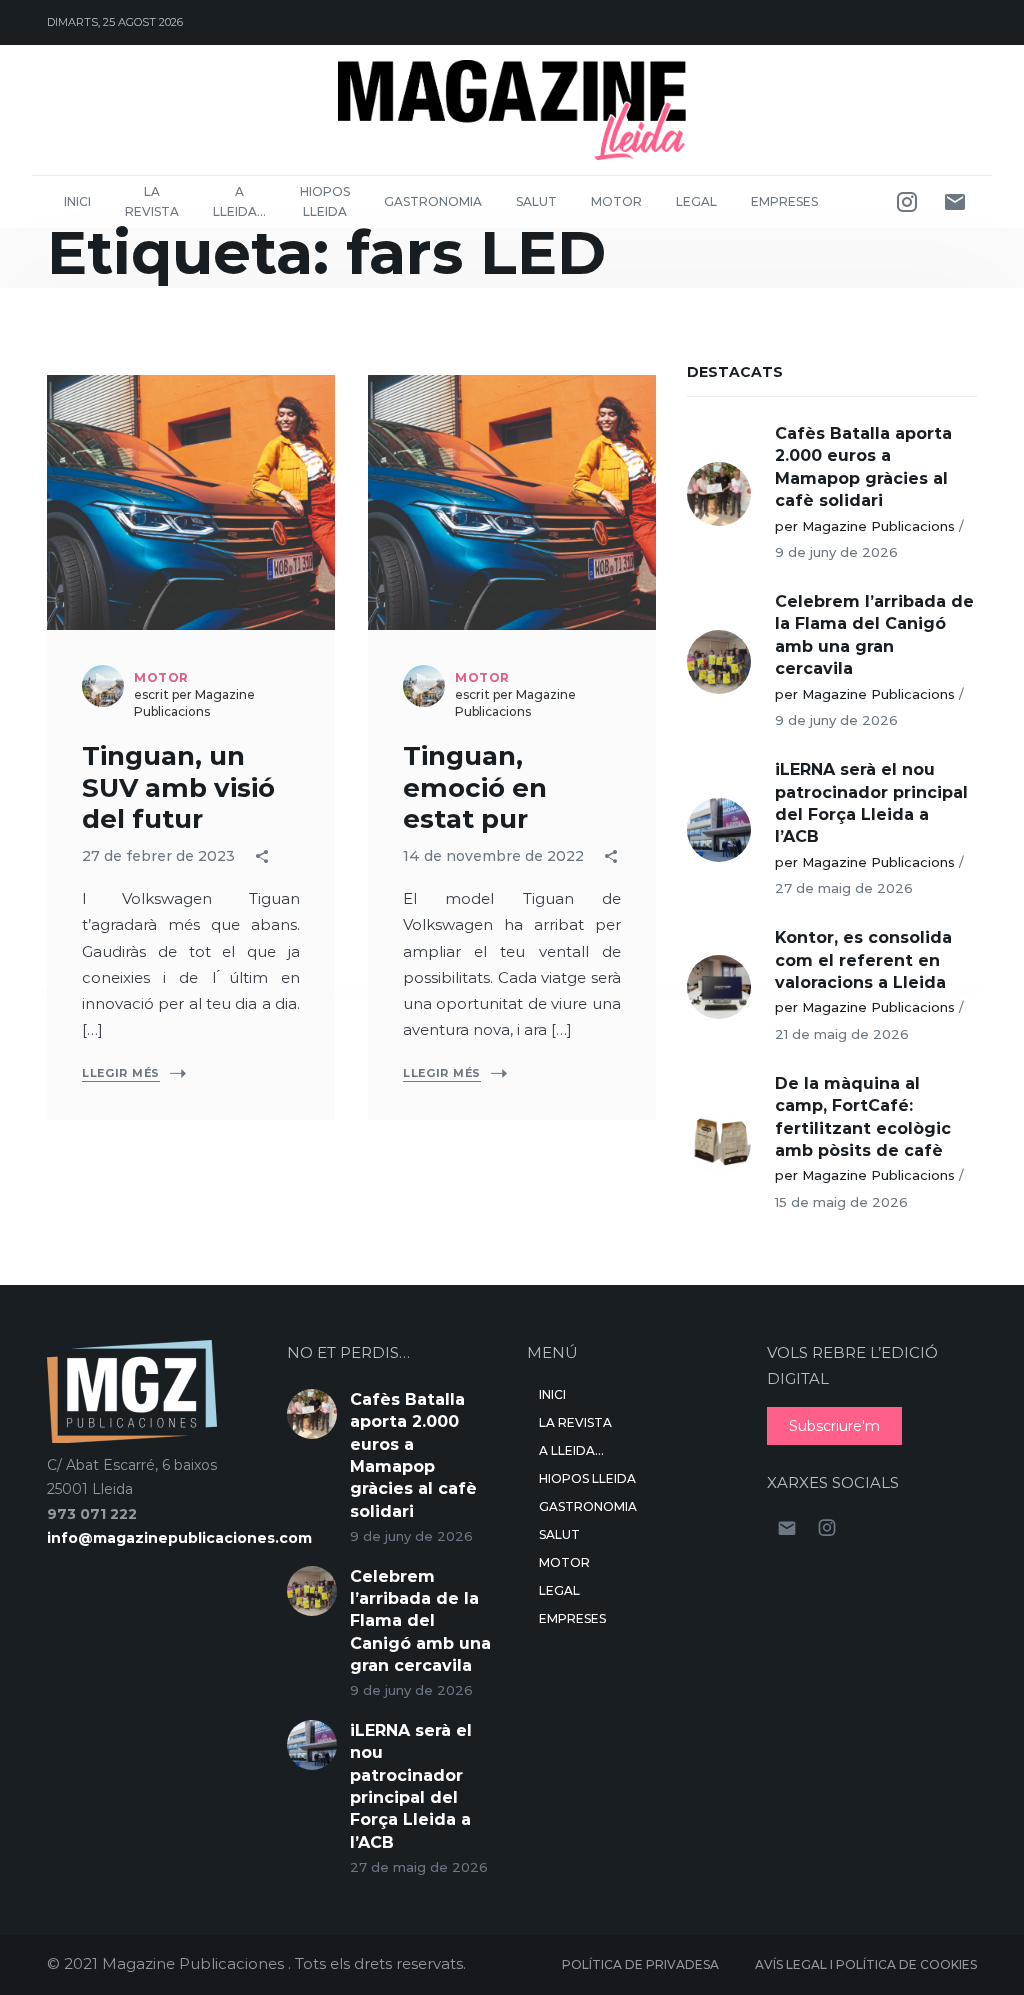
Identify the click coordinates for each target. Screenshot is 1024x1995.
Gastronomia (433, 201)
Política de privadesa (640, 1964)
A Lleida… (239, 201)
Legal (696, 201)
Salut (536, 201)
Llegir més (121, 1073)
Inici (77, 201)
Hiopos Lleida (325, 201)
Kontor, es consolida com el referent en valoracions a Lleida (863, 960)
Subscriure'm (834, 1426)
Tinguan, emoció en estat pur (475, 787)
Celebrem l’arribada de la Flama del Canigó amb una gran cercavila (874, 635)
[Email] (955, 202)
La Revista (152, 201)
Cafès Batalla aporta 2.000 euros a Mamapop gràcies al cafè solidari (863, 467)
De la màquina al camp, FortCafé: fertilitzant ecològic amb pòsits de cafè (863, 1117)
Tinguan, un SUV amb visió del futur (178, 787)
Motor (616, 201)
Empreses (784, 201)
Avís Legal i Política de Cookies (866, 1964)
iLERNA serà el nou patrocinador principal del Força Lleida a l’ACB (871, 803)
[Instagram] (907, 202)
